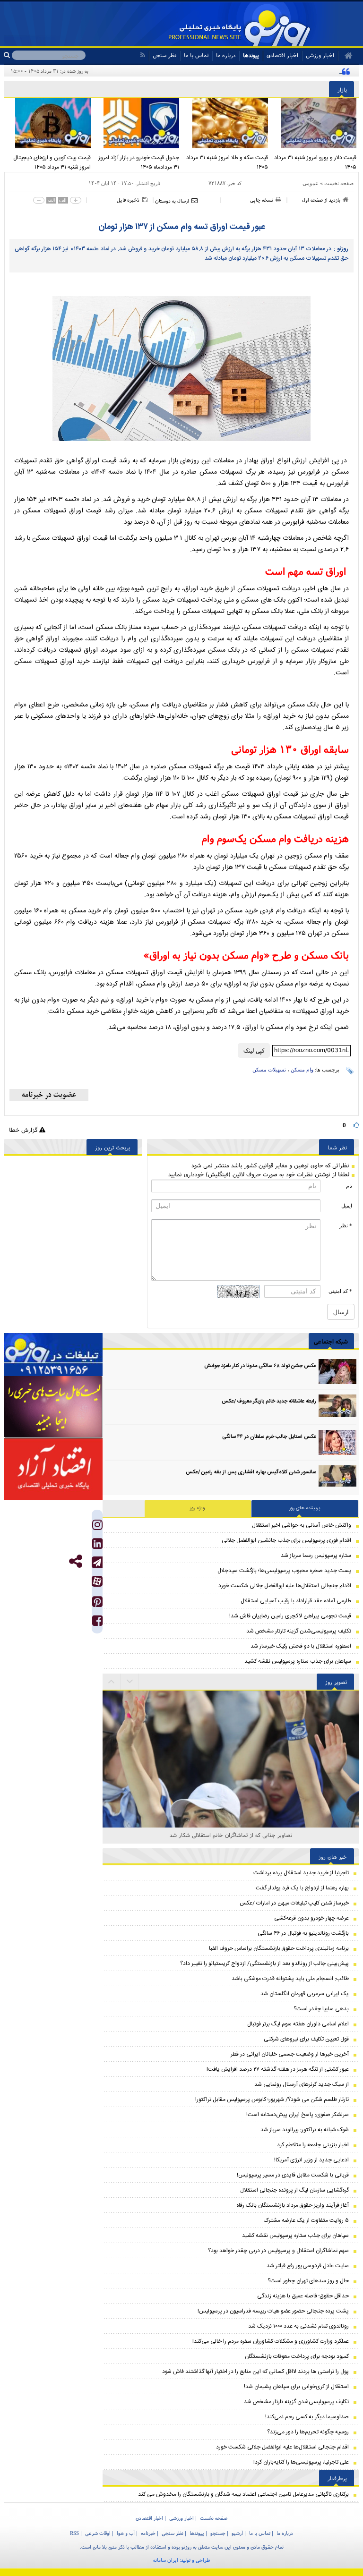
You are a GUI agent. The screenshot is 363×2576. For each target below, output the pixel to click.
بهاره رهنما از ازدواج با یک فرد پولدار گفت (302, 1888)
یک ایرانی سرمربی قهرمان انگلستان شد (305, 1994)
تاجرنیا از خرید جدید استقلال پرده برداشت (301, 1873)
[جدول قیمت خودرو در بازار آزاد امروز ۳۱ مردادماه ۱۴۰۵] (138, 123)
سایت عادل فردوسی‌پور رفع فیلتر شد (308, 2266)
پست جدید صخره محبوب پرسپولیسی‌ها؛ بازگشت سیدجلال (284, 1571)
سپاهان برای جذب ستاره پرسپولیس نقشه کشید (298, 1661)
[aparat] (97, 1581)
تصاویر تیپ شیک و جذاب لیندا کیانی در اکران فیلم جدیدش (231, 1835)
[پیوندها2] (53, 1407)
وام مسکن (302, 1070)
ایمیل (347, 1206)
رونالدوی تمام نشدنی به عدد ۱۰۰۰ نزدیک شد (298, 2326)
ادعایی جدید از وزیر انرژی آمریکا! (311, 2160)
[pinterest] (97, 1604)
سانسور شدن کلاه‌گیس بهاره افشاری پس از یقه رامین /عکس (251, 1472)
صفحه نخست (339, 183)
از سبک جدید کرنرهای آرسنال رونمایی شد (302, 2084)
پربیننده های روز (305, 1508)
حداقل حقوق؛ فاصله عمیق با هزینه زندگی (303, 2296)
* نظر (346, 1225)
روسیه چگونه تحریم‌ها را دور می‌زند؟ (308, 2432)
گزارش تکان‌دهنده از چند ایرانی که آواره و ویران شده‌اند (277, 71)
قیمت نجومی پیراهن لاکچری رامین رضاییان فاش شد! (290, 1616)
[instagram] (97, 1527)
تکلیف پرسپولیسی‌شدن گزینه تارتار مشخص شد (299, 1631)
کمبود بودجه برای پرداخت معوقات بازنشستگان (297, 2356)
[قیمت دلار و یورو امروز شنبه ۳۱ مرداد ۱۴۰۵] (315, 123)
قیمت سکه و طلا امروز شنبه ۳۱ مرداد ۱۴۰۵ (227, 162)
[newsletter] (49, 1095)
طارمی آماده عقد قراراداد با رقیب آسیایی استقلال (296, 1601)
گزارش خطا (24, 1130)
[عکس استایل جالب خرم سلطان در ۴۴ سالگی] (337, 1442)
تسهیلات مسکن (269, 1070)
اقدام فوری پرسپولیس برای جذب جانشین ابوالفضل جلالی (286, 1540)
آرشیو (237, 2533)
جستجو (218, 2533)
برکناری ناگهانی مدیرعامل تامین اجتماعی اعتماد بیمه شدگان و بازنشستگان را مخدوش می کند (243, 2494)
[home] (345, 56)
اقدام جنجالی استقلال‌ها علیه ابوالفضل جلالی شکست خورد (285, 1586)
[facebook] (97, 1623)
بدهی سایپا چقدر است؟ (321, 2009)
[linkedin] (97, 1546)
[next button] (112, 1682)
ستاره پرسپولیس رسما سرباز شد (316, 1556)
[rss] (143, 55)
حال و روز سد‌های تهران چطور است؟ (308, 2281)
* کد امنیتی (340, 1291)
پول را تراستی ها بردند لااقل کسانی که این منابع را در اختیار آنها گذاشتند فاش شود (255, 2372)
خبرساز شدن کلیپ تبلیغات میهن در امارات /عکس (294, 1903)
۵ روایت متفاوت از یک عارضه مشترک (306, 2220)
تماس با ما (196, 55)
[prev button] (130, 1682)
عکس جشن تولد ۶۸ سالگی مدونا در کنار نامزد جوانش (260, 1366)
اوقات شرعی (98, 2533)
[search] (8, 55)
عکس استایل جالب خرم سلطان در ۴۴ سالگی (269, 1437)
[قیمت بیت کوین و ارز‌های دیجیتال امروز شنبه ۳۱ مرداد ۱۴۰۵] (49, 123)
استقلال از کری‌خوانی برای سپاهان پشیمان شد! (296, 2387)
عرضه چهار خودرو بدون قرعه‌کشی (311, 1918)
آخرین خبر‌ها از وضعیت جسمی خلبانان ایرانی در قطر (290, 2054)
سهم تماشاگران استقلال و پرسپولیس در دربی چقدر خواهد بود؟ (278, 2251)
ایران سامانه (166, 2560)
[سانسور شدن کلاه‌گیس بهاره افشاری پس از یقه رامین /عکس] (337, 1478)
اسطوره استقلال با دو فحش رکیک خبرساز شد (301, 1646)
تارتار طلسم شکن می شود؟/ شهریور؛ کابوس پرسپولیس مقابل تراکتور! (272, 2100)
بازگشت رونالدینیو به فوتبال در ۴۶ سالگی (303, 1933)
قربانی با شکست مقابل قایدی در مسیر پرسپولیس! (293, 2175)
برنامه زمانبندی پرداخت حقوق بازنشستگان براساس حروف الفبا (279, 1948)
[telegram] (97, 1562)
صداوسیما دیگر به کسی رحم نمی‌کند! (307, 2417)
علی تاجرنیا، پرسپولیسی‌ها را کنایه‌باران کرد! (301, 2462)
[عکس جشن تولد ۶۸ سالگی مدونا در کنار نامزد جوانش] (337, 1372)
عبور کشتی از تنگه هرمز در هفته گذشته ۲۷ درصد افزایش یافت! (278, 2069)
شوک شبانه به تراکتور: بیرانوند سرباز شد (305, 2130)
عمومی (311, 183)
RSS (74, 2533)
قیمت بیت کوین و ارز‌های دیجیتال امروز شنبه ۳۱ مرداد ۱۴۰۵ (52, 162)
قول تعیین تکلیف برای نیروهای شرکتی (306, 2039)
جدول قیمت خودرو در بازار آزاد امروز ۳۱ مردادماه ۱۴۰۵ (139, 162)
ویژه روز (198, 1508)
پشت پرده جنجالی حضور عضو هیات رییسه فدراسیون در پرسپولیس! (273, 2311)
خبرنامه (148, 2533)
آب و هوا (126, 2533)
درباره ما (226, 55)
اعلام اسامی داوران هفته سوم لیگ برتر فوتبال (298, 2024)
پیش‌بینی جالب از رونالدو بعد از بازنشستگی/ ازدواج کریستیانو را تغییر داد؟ (264, 1964)
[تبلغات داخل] (53, 1355)
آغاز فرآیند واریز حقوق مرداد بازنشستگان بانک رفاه (293, 2205)
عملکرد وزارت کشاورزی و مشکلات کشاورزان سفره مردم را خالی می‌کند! (271, 2341)
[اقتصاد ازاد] (53, 1469)
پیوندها (251, 55)
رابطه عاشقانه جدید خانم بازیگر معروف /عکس (269, 1402)
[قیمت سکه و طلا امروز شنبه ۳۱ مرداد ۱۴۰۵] (226, 123)
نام (349, 1186)
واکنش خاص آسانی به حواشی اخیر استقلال (302, 1525)
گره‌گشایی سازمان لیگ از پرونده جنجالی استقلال (294, 2190)
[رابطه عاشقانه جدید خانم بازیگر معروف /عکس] (337, 1407)
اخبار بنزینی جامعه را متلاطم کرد (313, 2145)
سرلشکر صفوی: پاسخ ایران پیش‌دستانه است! (298, 2115)
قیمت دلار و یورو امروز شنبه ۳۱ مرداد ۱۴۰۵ (315, 162)
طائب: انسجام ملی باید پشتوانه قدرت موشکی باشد (290, 1979)
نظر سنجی (164, 55)
